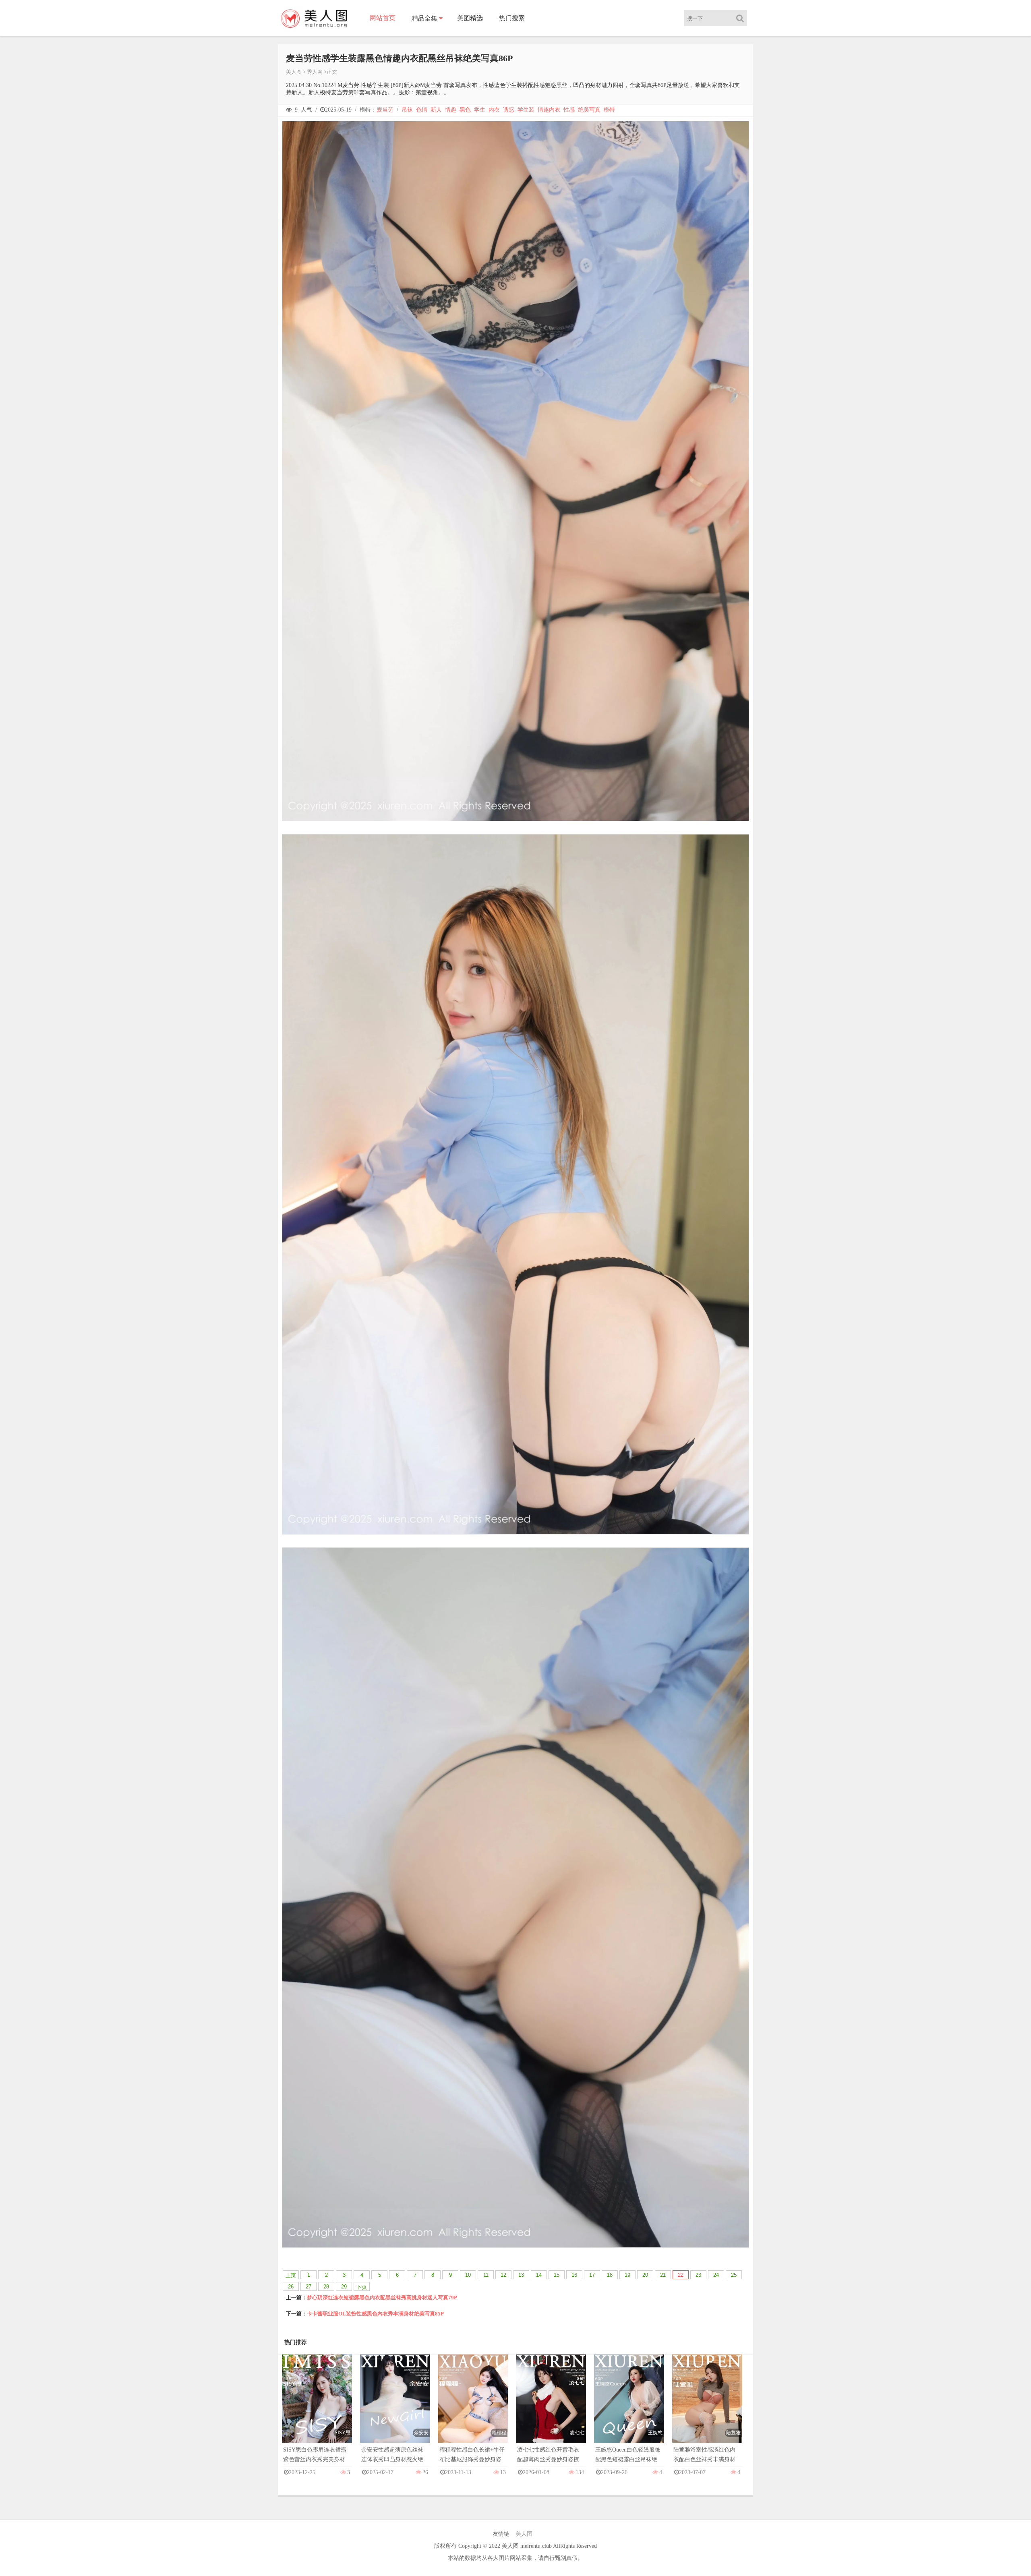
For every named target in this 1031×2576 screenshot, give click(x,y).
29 (344, 2287)
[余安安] (395, 2407)
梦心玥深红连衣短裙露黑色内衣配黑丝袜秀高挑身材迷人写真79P (382, 2297)
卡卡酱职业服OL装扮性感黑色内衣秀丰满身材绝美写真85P (375, 2314)
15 (557, 2275)
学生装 (526, 110)
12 (503, 2275)
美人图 (294, 72)
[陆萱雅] (707, 2407)
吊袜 (407, 110)
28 (326, 2287)
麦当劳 (385, 110)
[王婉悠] (629, 2407)
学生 (480, 110)
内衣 (494, 110)
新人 (436, 110)
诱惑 (509, 110)
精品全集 (424, 18)
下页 (362, 2287)
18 (610, 2275)
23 (698, 2275)
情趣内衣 (549, 110)
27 (308, 2287)
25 (734, 2275)
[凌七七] (551, 2407)
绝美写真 (589, 110)
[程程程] (473, 2407)
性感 (569, 110)
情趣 (451, 110)
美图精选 (470, 18)
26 (291, 2287)
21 (663, 2275)
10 (468, 2275)
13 (521, 2275)
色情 (422, 110)
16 (574, 2275)
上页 (291, 2275)
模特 (609, 110)
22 (681, 2275)
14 (539, 2275)
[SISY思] (317, 2407)
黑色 (465, 110)
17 (592, 2275)
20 (645, 2275)
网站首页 (383, 18)
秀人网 (315, 72)
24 (716, 2275)
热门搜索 (512, 18)
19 (627, 2275)
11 (486, 2275)
